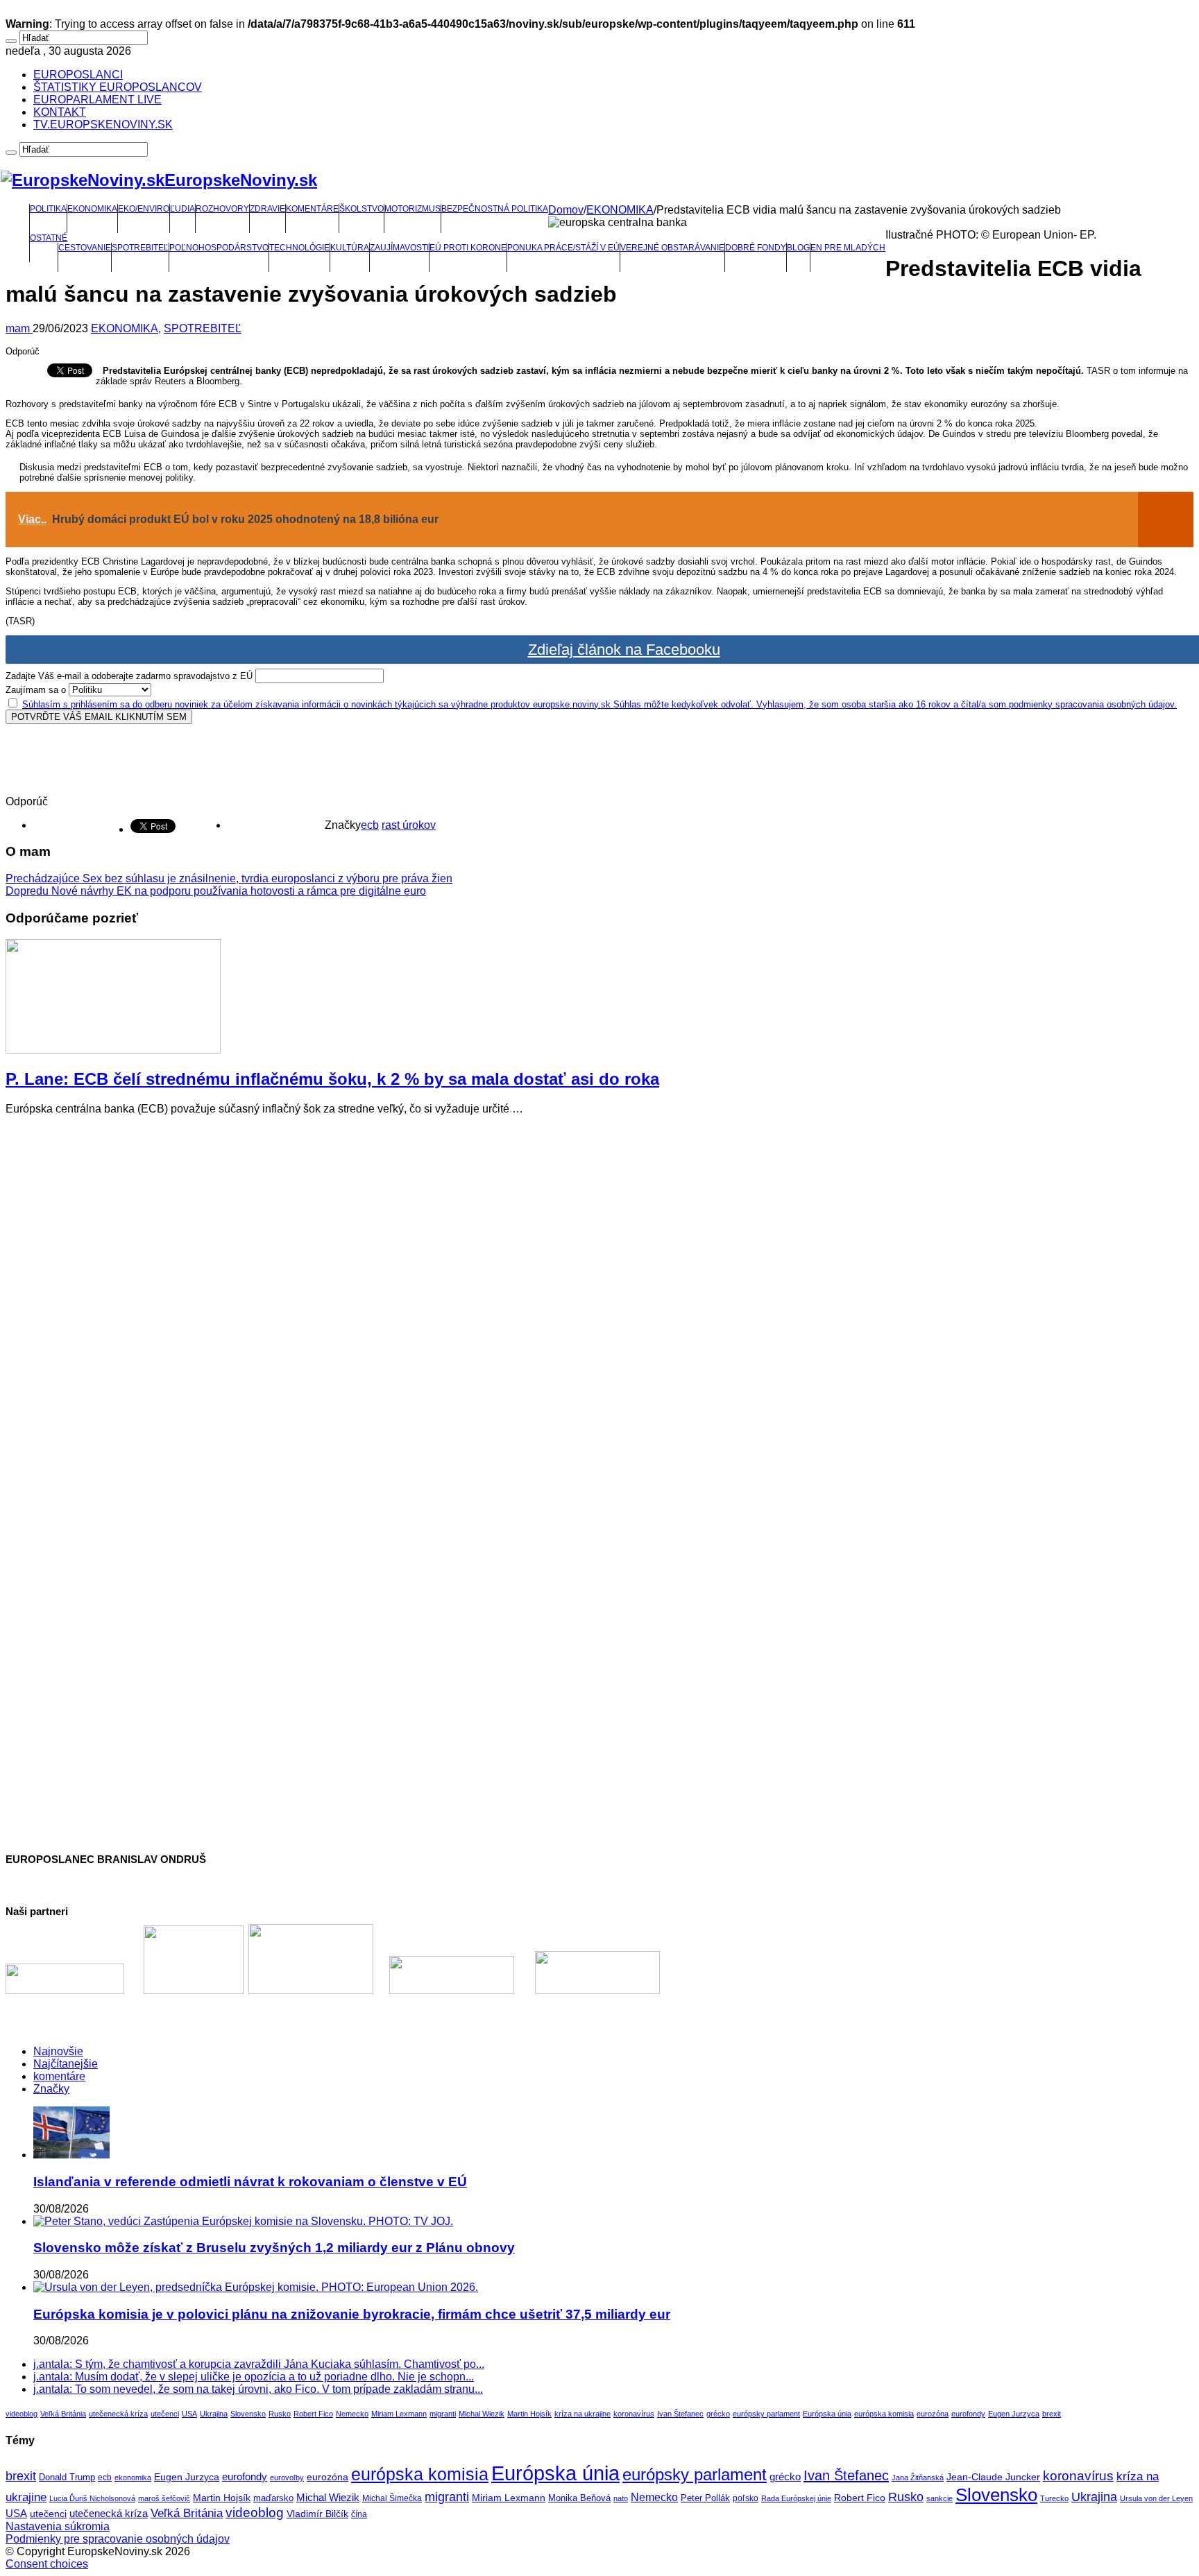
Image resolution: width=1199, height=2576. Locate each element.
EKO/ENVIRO (144, 209)
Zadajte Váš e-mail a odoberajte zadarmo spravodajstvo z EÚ (129, 676)
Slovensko (248, 2414)
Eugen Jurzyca (1014, 2414)
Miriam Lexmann (399, 2414)
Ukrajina (214, 2414)
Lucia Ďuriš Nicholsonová (92, 2498)
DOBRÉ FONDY (756, 248)
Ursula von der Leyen (1156, 2498)
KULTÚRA (350, 248)
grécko (718, 2414)
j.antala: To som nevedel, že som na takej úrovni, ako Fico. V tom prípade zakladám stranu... (258, 2389)
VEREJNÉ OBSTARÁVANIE (672, 248)
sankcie (939, 2498)
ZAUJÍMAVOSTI (399, 248)
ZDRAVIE (267, 209)
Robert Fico (313, 2414)
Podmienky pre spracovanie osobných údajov (118, 2539)
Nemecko (352, 2414)
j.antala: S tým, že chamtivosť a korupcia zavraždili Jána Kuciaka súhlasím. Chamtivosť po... (259, 2364)
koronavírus (634, 2414)
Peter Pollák (705, 2498)
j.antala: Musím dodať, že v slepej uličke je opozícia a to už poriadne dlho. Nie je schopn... (254, 2377)
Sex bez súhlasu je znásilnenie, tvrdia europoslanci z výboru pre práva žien (229, 878)
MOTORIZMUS (413, 209)
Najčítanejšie (66, 2064)
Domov (566, 210)
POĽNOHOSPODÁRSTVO (219, 248)
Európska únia (827, 2414)
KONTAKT (60, 112)
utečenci (165, 2414)
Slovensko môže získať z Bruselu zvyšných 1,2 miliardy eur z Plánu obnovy (274, 2248)
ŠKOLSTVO (362, 209)
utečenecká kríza (118, 2414)
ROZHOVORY (222, 209)
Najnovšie (58, 2051)
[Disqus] (599, 1300)
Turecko (1054, 2498)
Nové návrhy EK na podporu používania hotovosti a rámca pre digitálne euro (216, 891)
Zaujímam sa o (36, 690)
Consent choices (47, 2564)
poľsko (746, 2498)
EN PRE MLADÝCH (848, 248)
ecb (370, 825)
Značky (51, 2089)
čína (359, 2514)
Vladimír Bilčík (317, 2514)
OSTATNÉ (49, 238)
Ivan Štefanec (680, 2414)
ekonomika (133, 2478)
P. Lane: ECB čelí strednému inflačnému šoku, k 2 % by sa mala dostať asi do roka (332, 1079)
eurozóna (933, 2414)
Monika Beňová (579, 2498)
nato (621, 2498)
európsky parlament (766, 2414)
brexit (1052, 2414)
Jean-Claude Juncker (993, 2477)
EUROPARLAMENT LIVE (97, 100)
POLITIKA (48, 209)
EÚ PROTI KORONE (468, 248)
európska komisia (884, 2414)
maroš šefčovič (164, 2498)
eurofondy (968, 2414)
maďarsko (273, 2498)
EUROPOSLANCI (78, 75)
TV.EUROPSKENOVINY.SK (103, 124)
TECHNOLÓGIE (299, 248)
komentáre (59, 2076)
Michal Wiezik (482, 2414)
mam (19, 328)
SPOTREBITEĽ (140, 248)
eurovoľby (287, 2478)
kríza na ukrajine (583, 2414)
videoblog (22, 2414)
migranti (443, 2414)
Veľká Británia (63, 2414)
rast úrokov (409, 825)
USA (189, 2414)
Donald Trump (67, 2478)
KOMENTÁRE (312, 209)
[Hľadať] (11, 41)
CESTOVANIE (85, 248)
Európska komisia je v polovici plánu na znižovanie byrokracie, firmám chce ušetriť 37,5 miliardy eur (352, 2314)
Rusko (280, 2414)
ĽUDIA (182, 209)
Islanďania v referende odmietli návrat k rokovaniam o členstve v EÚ (250, 2182)
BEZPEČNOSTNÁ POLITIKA (495, 209)
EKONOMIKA (92, 209)
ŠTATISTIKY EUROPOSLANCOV (118, 87)
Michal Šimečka (392, 2498)
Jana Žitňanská (918, 2478)
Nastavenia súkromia (58, 2526)
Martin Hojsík (529, 2414)
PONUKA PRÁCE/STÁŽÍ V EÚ (563, 248)
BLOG (798, 248)
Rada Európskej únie (796, 2498)
